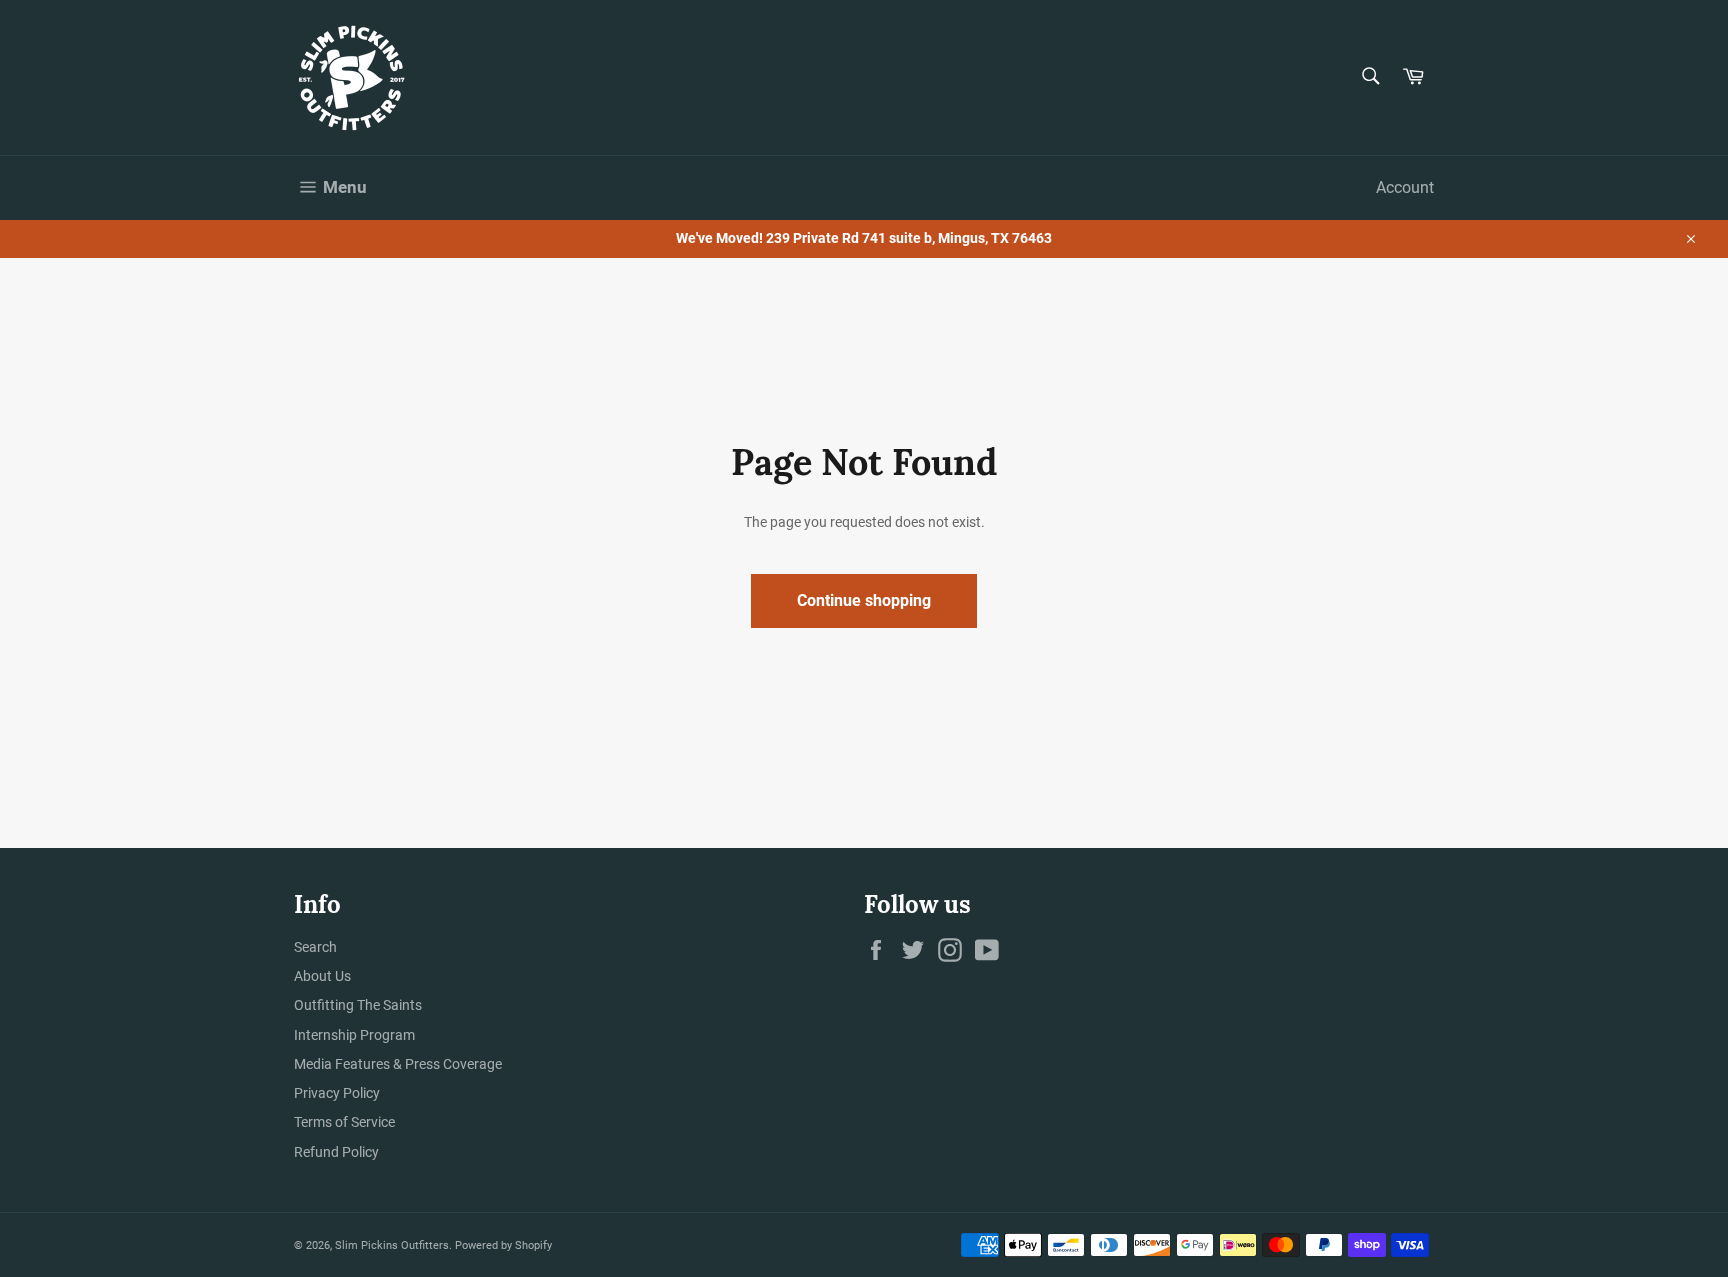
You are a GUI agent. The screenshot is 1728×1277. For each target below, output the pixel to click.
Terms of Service (344, 1122)
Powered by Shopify (503, 1245)
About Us (322, 976)
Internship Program (354, 1035)
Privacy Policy (337, 1093)
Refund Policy (336, 1152)
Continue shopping (864, 600)
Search (315, 947)
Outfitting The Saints (358, 1005)
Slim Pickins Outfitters (392, 1245)
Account (1405, 187)
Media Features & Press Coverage (398, 1064)
